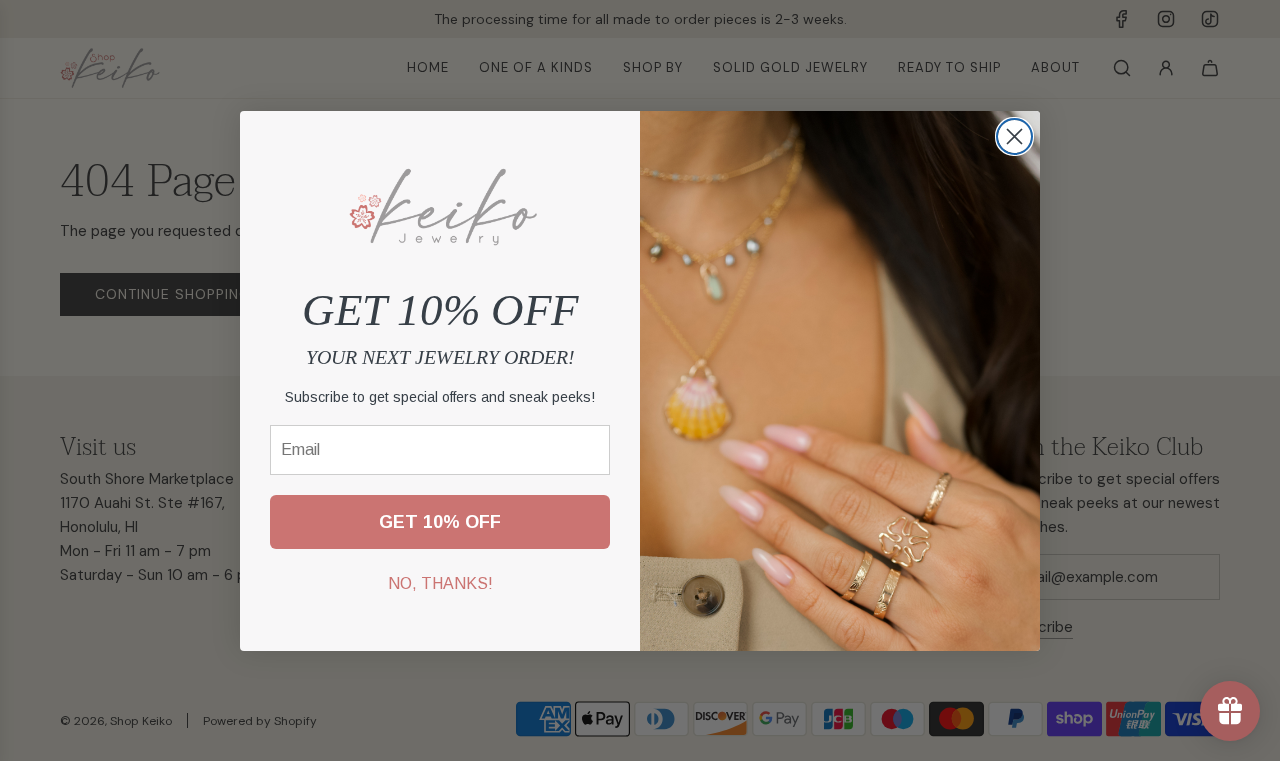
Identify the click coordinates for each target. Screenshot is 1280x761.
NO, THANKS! (440, 582)
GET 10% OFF (440, 521)
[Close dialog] (1014, 136)
